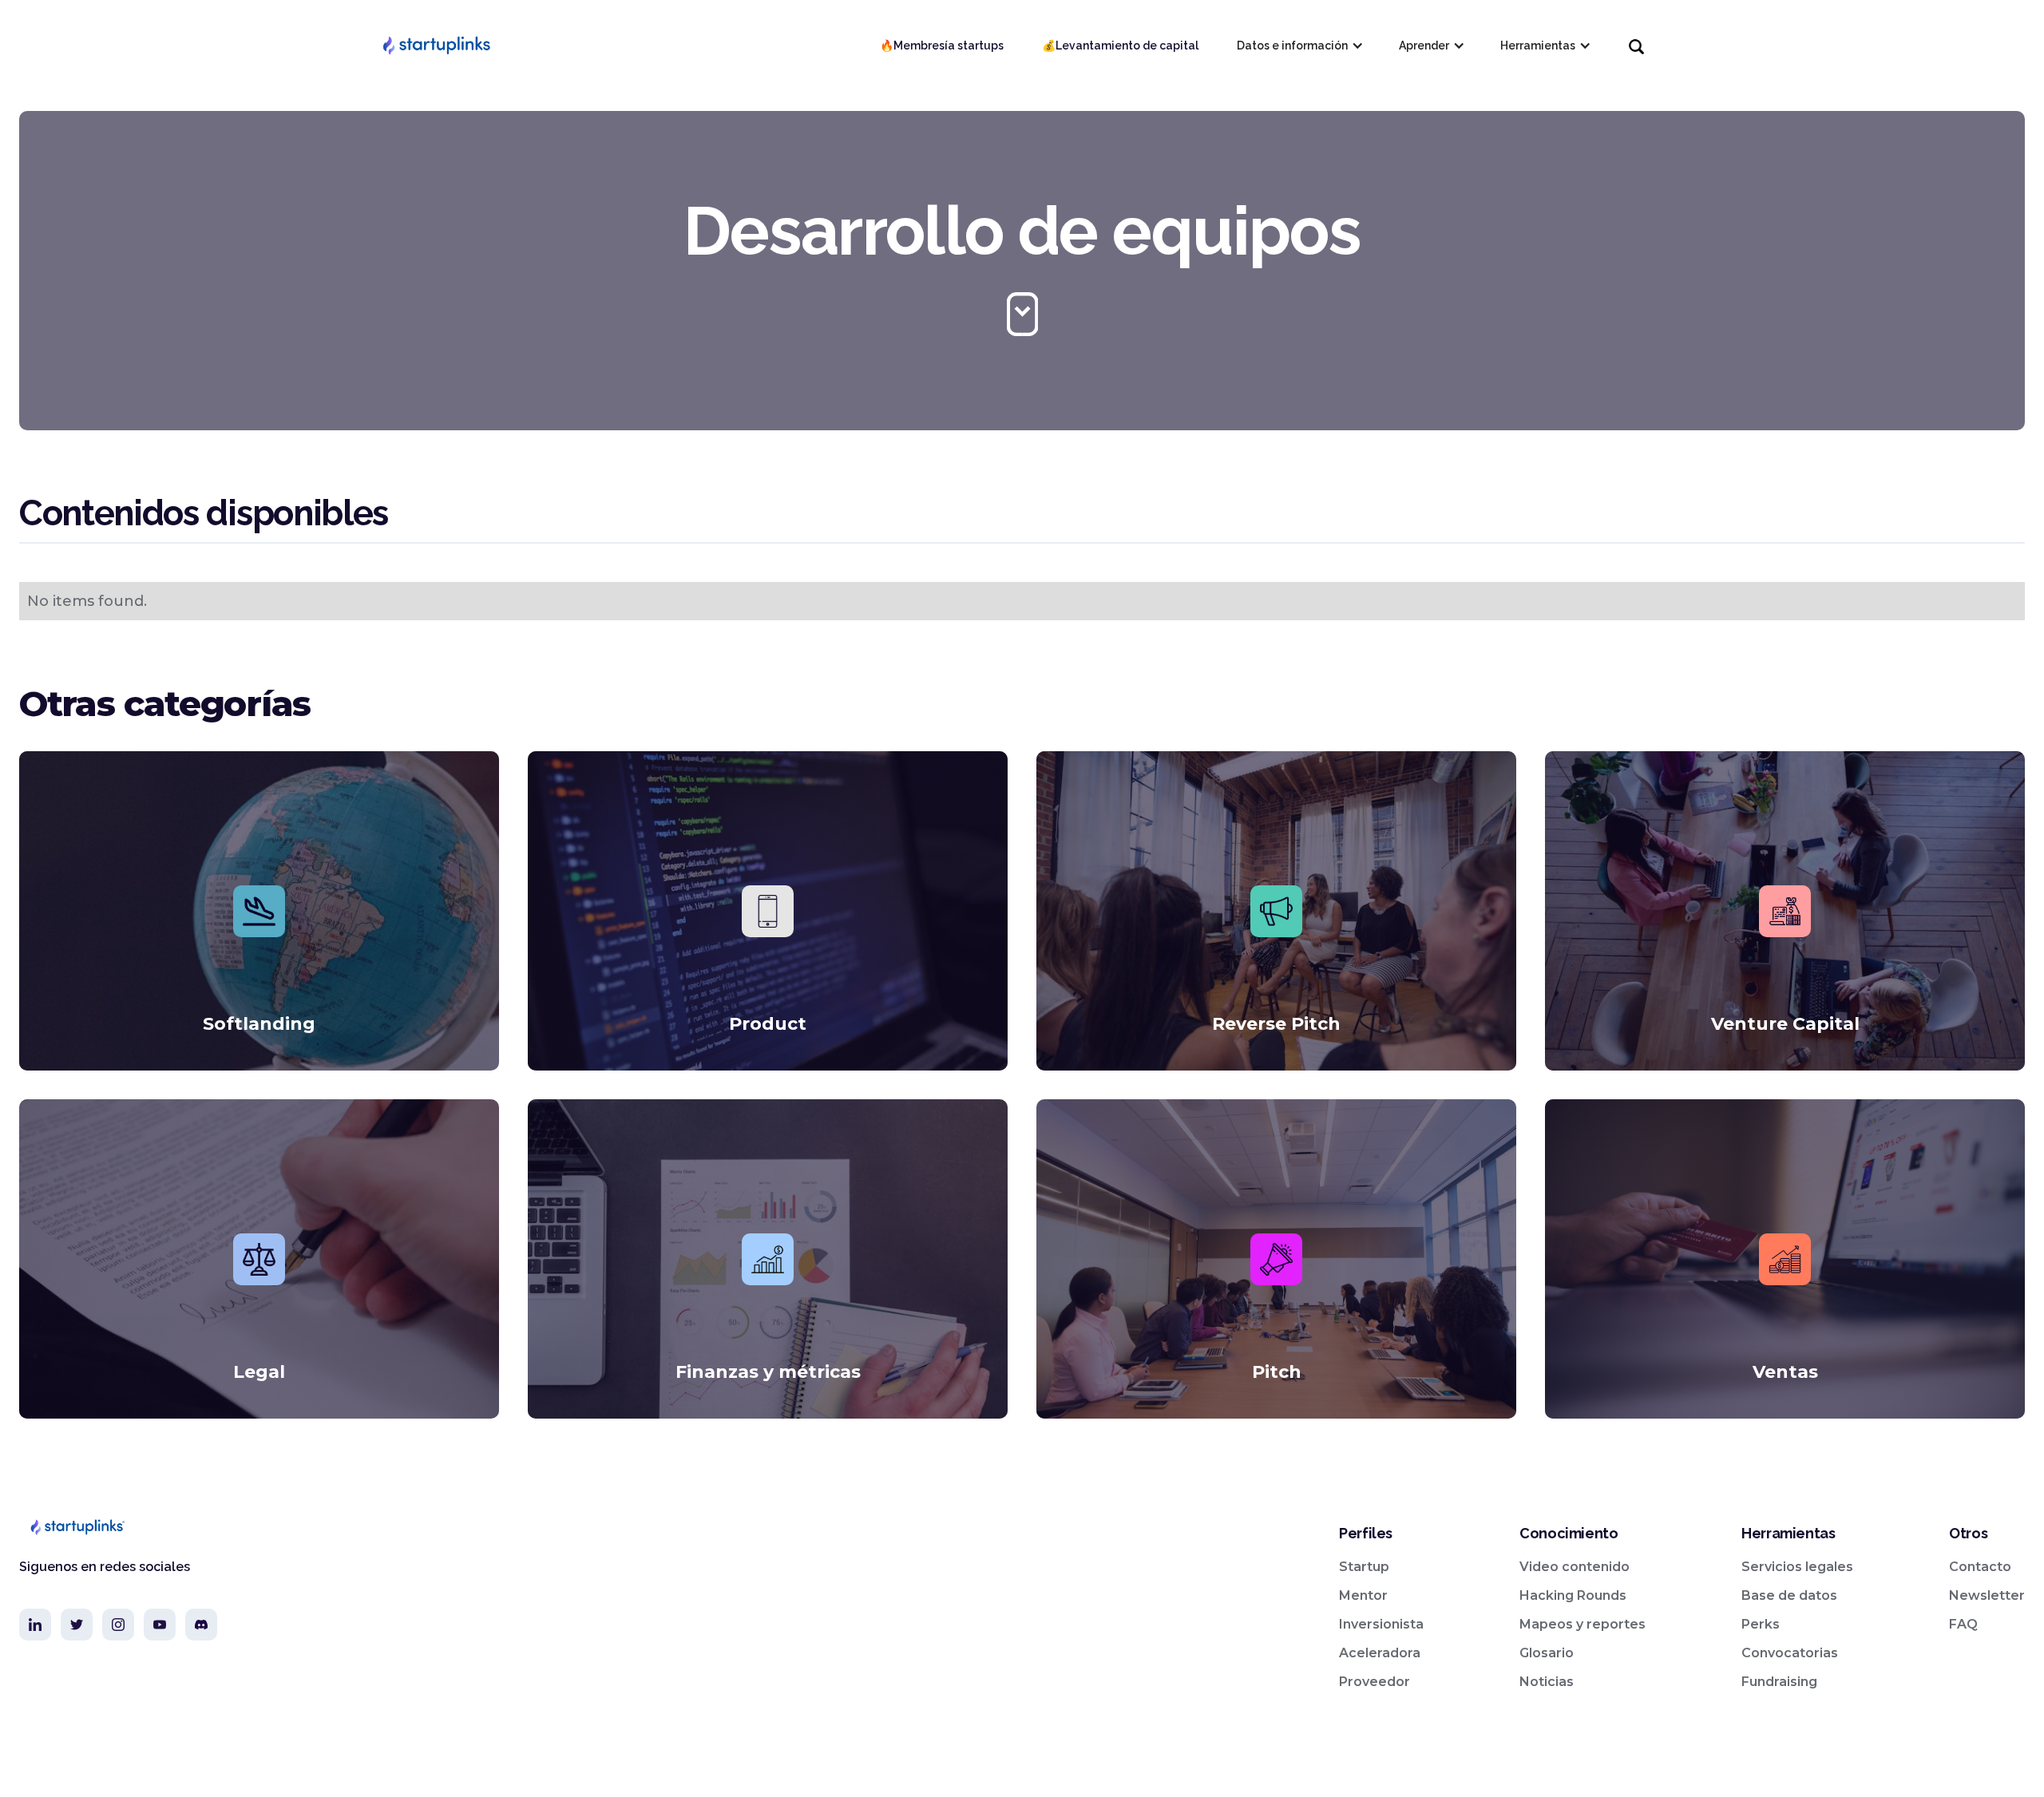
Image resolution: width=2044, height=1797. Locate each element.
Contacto (1980, 1567)
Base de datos (1789, 1595)
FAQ (1963, 1624)
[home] (436, 46)
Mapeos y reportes (1583, 1624)
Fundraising (1779, 1682)
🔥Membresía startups (942, 46)
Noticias (1547, 1682)
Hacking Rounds (1573, 1595)
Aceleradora (1380, 1653)
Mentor (1363, 1595)
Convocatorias (1790, 1653)
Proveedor (1375, 1682)
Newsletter (1987, 1595)
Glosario (1547, 1653)
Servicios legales (1797, 1567)
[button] (1299, 46)
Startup (1364, 1567)
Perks (1761, 1624)
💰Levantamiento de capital (1120, 46)
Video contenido (1575, 1567)
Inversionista (1381, 1624)
